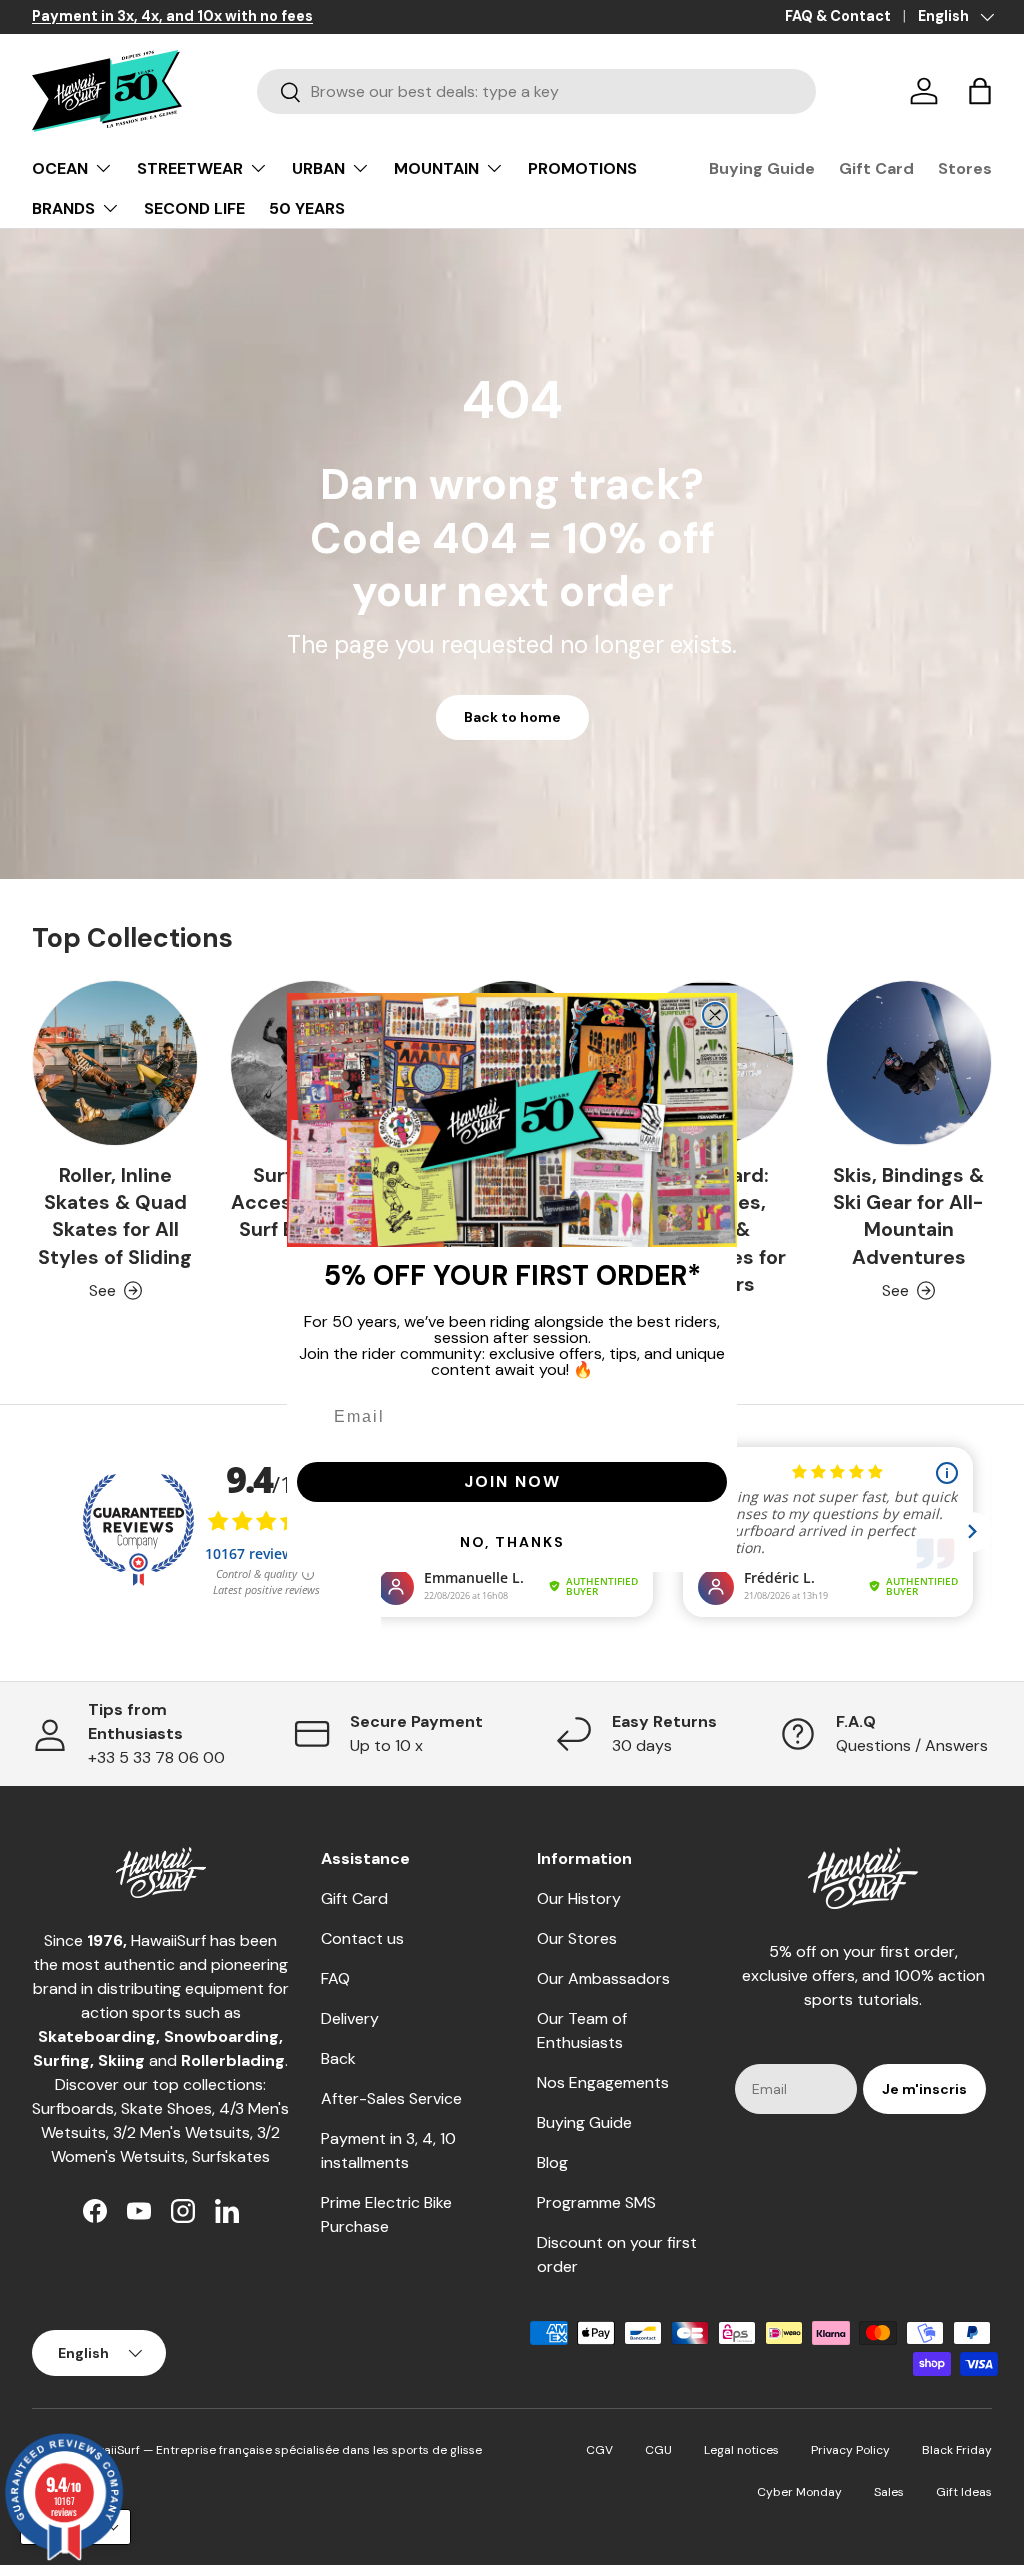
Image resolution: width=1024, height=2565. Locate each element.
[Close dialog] (715, 1015)
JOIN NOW (512, 1481)
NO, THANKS (512, 1542)
